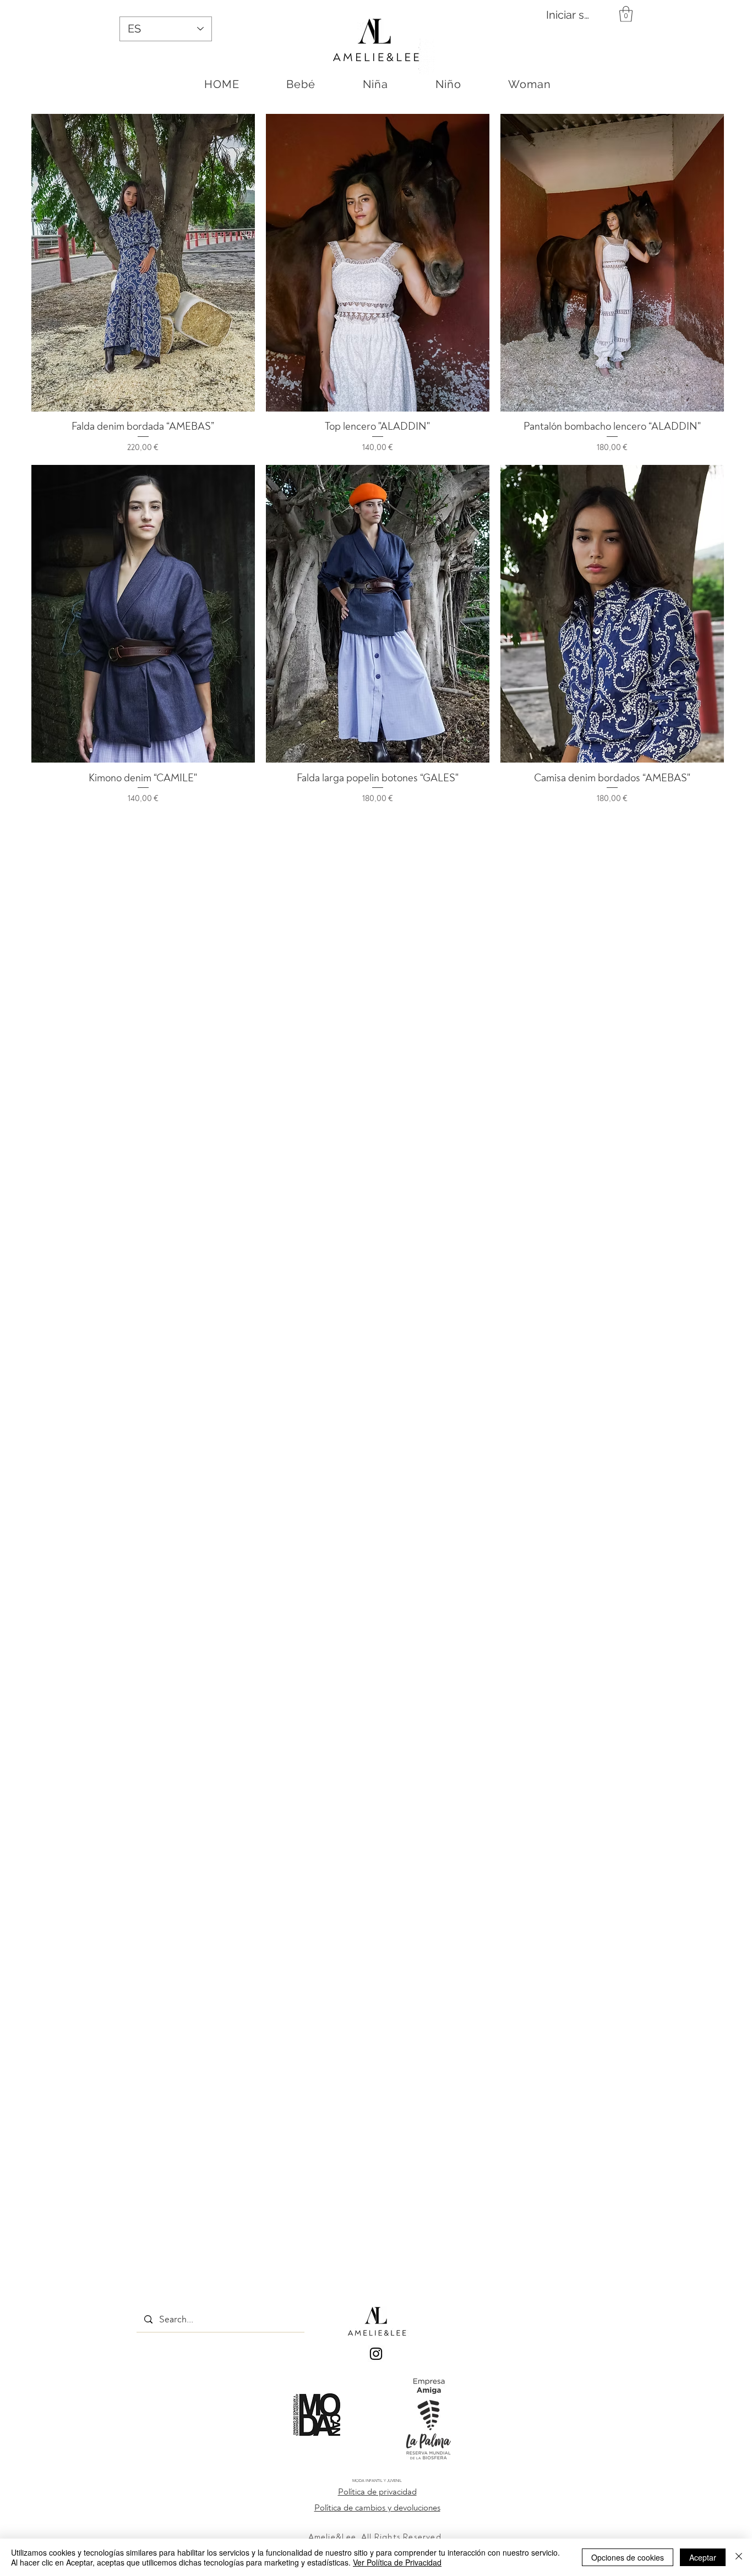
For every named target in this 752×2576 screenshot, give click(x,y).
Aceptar (703, 2557)
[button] (626, 14)
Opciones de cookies (628, 2557)
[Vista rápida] (143, 263)
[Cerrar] (739, 2557)
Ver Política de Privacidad (397, 2562)
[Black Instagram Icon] (376, 2354)
